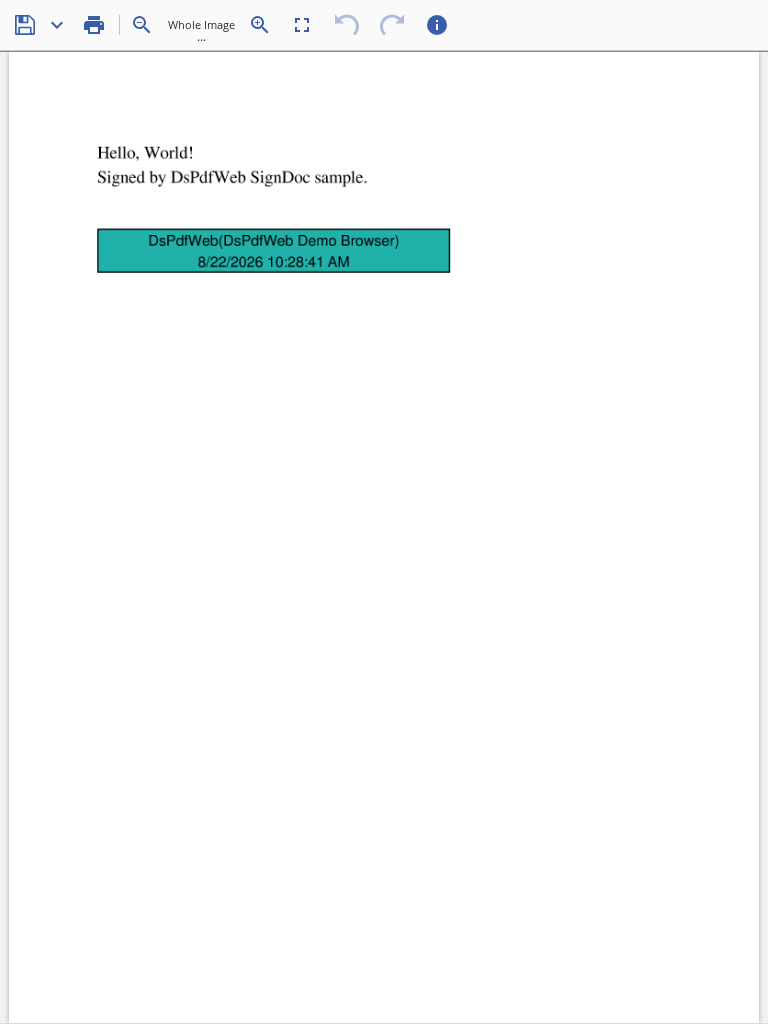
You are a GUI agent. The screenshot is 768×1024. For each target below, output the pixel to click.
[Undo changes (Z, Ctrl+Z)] (347, 25)
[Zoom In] (260, 25)
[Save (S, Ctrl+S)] (25, 25)
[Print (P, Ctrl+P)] (94, 25)
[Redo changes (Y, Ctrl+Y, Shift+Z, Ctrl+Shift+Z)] (392, 25)
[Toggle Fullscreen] (302, 25)
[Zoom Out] (142, 25)
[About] (437, 25)
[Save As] (57, 25)
